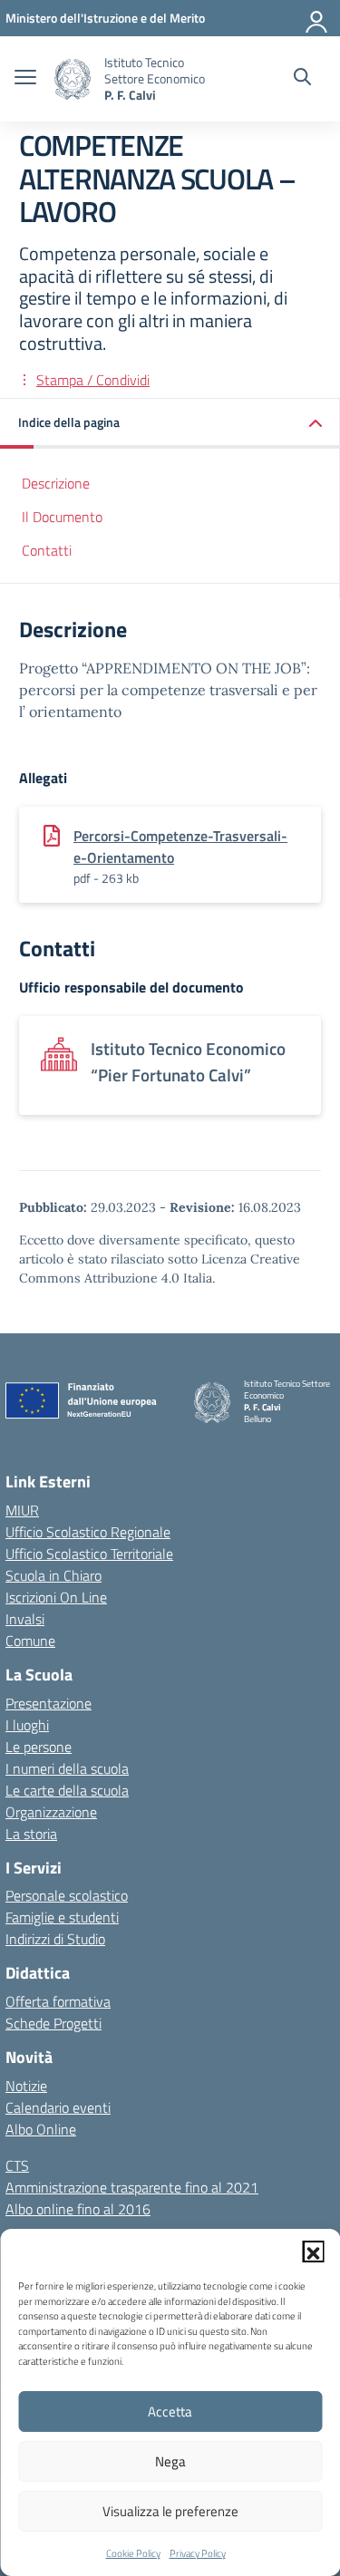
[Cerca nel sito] (302, 79)
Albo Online (41, 2129)
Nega (170, 2461)
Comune (30, 1641)
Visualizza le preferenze (170, 2511)
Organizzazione (51, 1812)
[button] (313, 2252)
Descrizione (56, 483)
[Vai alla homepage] (73, 79)
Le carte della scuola (67, 1790)
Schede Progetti (53, 2023)
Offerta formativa (58, 2001)
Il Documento (62, 517)
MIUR (22, 1510)
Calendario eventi (58, 2107)
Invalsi (25, 1619)
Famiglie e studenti (62, 1917)
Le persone (39, 1747)
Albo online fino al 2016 (78, 2209)
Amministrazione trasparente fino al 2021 (132, 2187)
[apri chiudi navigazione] (25, 79)
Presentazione (49, 1703)
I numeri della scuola (67, 1768)
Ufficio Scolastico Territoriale (89, 1554)
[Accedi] (317, 18)
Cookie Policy (133, 2553)
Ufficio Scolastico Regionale (88, 1532)
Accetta (170, 2411)
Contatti (47, 550)
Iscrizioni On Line (56, 1597)
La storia (31, 1834)
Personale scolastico (67, 1895)
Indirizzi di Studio (55, 1939)
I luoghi (27, 1725)
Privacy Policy (198, 2553)
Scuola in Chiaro (53, 1575)
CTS (17, 2165)
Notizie (26, 2086)
